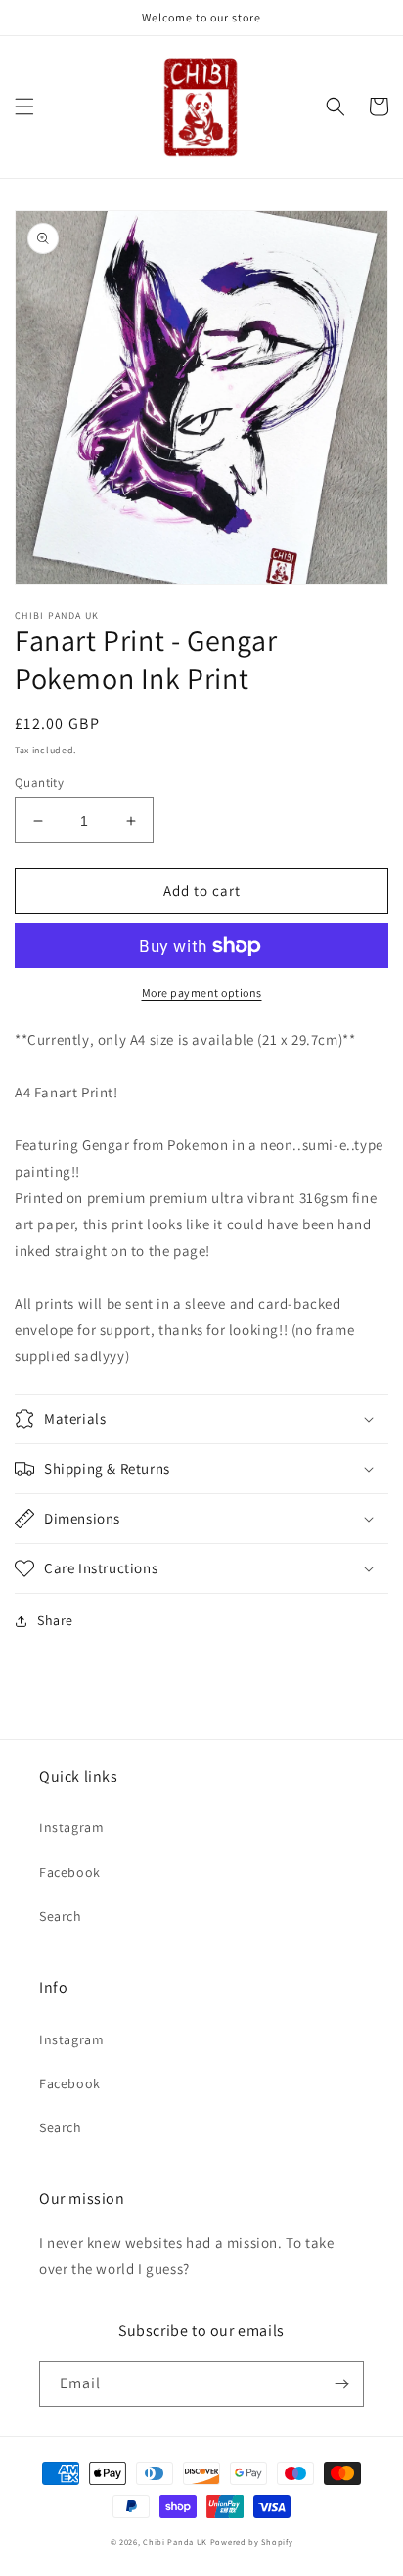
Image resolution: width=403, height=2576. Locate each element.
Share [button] (55, 1620)
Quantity (39, 782)
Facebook (70, 1872)
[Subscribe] (341, 2384)
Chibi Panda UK (175, 2541)
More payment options (202, 992)
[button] (24, 107)
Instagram (71, 1827)
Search (61, 1916)
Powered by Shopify (252, 2541)
